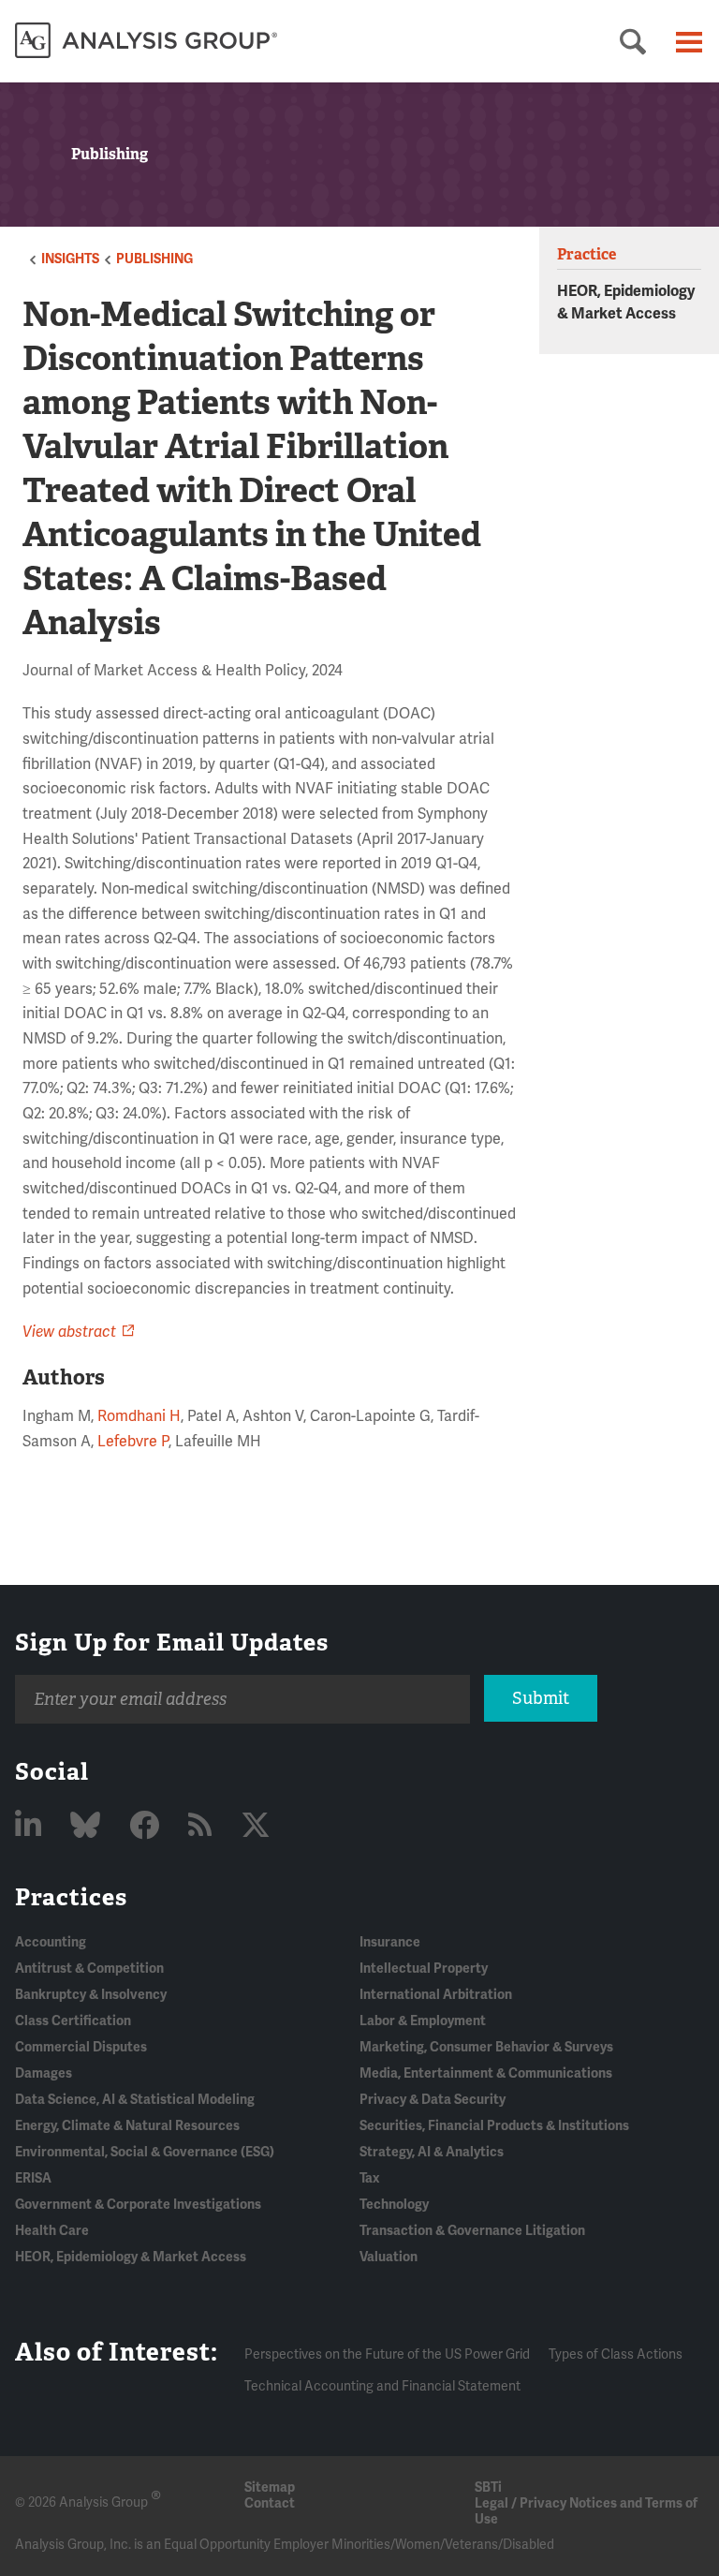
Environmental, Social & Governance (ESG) (145, 2152)
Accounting (51, 1942)
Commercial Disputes (81, 2047)
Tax (369, 2178)
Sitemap (270, 2487)
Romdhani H (139, 1416)
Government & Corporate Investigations (138, 2205)
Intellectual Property (424, 1969)
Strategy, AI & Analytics (432, 2152)
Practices (71, 1897)
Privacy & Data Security (433, 2100)
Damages (44, 2073)
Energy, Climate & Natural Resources (127, 2126)
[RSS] (203, 1826)
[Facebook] (147, 1826)
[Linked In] (31, 1826)
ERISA (33, 2178)
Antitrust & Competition (89, 1969)
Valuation (389, 2257)
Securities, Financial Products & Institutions (494, 2126)
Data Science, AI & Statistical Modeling (135, 2100)
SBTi (488, 2487)
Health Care (52, 2231)
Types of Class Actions (616, 2354)
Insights (70, 259)
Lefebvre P (133, 1442)
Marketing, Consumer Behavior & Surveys (486, 2047)
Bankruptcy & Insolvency (91, 1995)
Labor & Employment (423, 2021)
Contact (270, 2503)
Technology (394, 2205)
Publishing (154, 259)
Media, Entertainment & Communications (486, 2073)
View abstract (69, 1332)
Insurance (390, 1942)
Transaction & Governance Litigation (472, 2231)
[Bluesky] (88, 1826)
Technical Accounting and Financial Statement (382, 2386)
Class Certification (73, 2021)
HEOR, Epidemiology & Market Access (131, 2257)
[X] (256, 1826)
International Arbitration (436, 1995)
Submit (541, 1698)
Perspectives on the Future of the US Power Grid (387, 2354)
